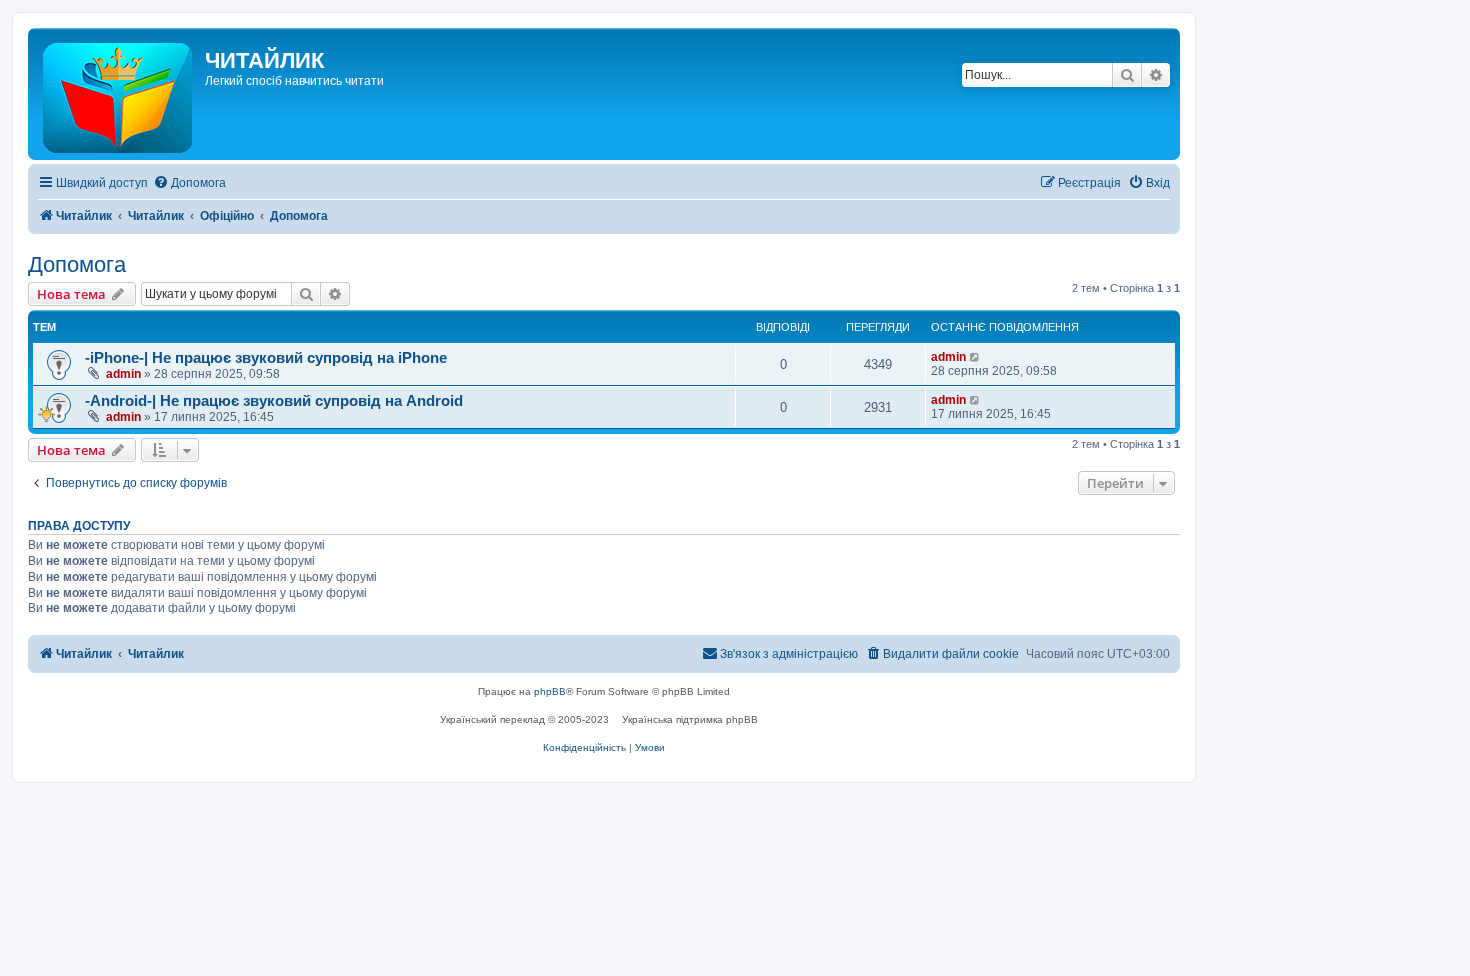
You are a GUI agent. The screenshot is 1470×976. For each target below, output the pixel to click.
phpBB (550, 691)
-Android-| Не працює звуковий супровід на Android (274, 401)
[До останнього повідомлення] (975, 357)
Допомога (77, 264)
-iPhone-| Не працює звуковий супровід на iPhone (266, 358)
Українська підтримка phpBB (690, 719)
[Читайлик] (119, 94)
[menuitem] (189, 183)
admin (123, 374)
